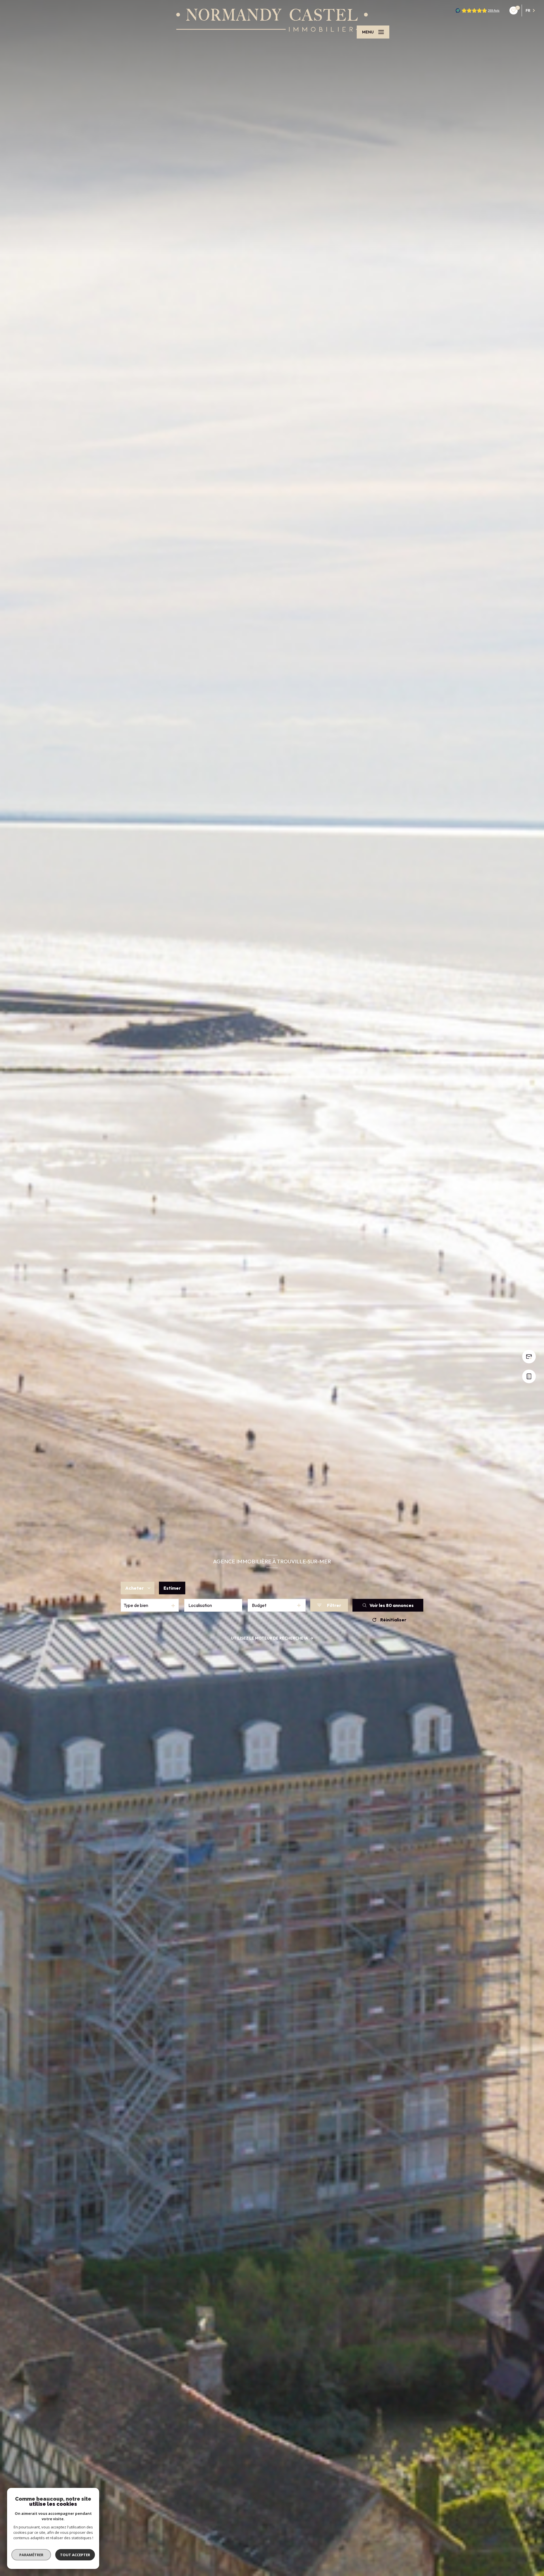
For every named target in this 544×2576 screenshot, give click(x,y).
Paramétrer (31, 2555)
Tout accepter (75, 2555)
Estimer (172, 1588)
